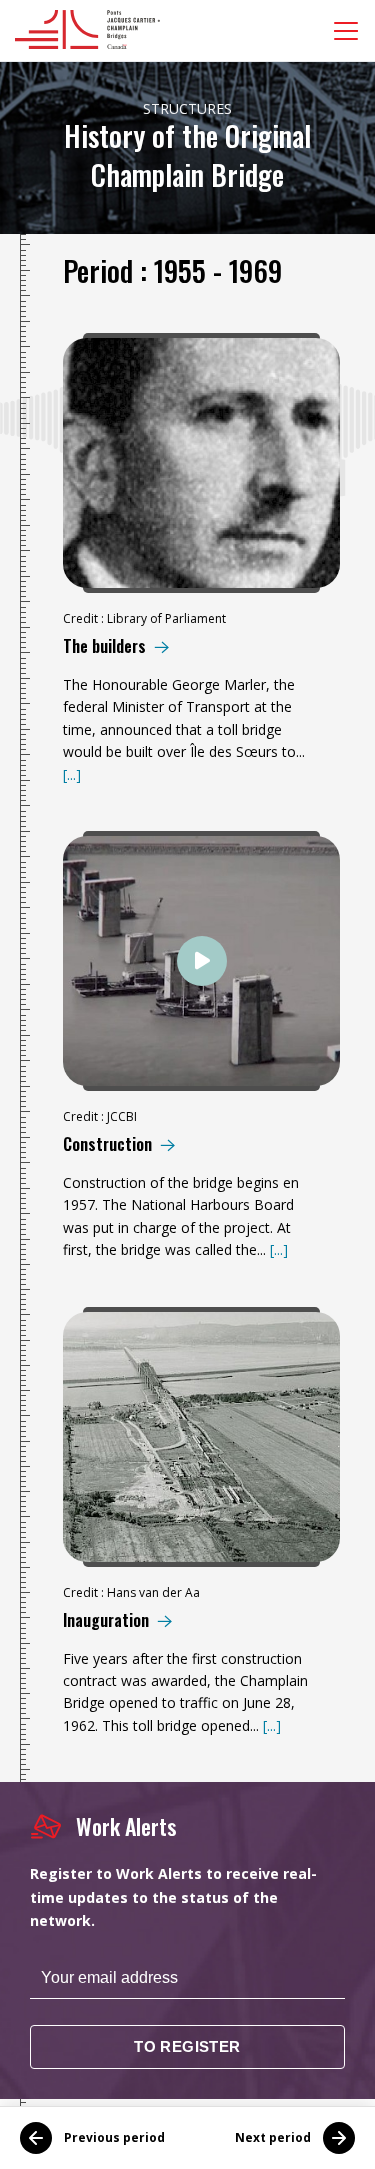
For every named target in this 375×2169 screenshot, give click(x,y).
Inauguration (106, 1620)
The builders (104, 646)
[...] (72, 774)
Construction (107, 1144)
